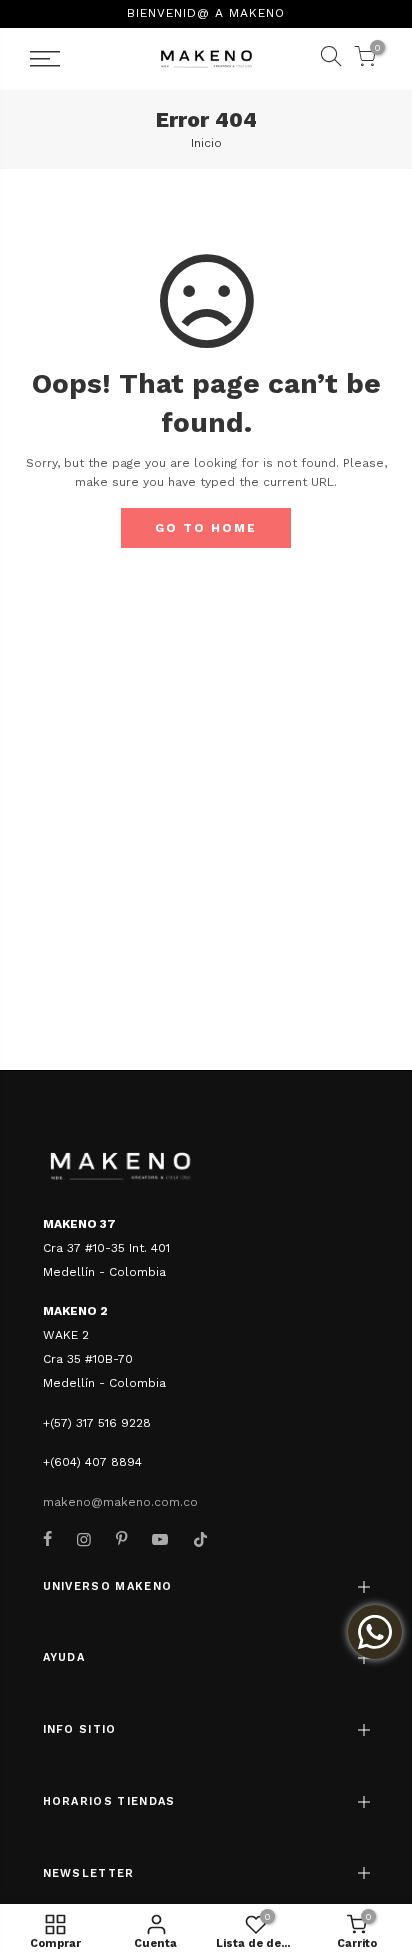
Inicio (206, 143)
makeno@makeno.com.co (120, 1502)
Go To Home (206, 528)
